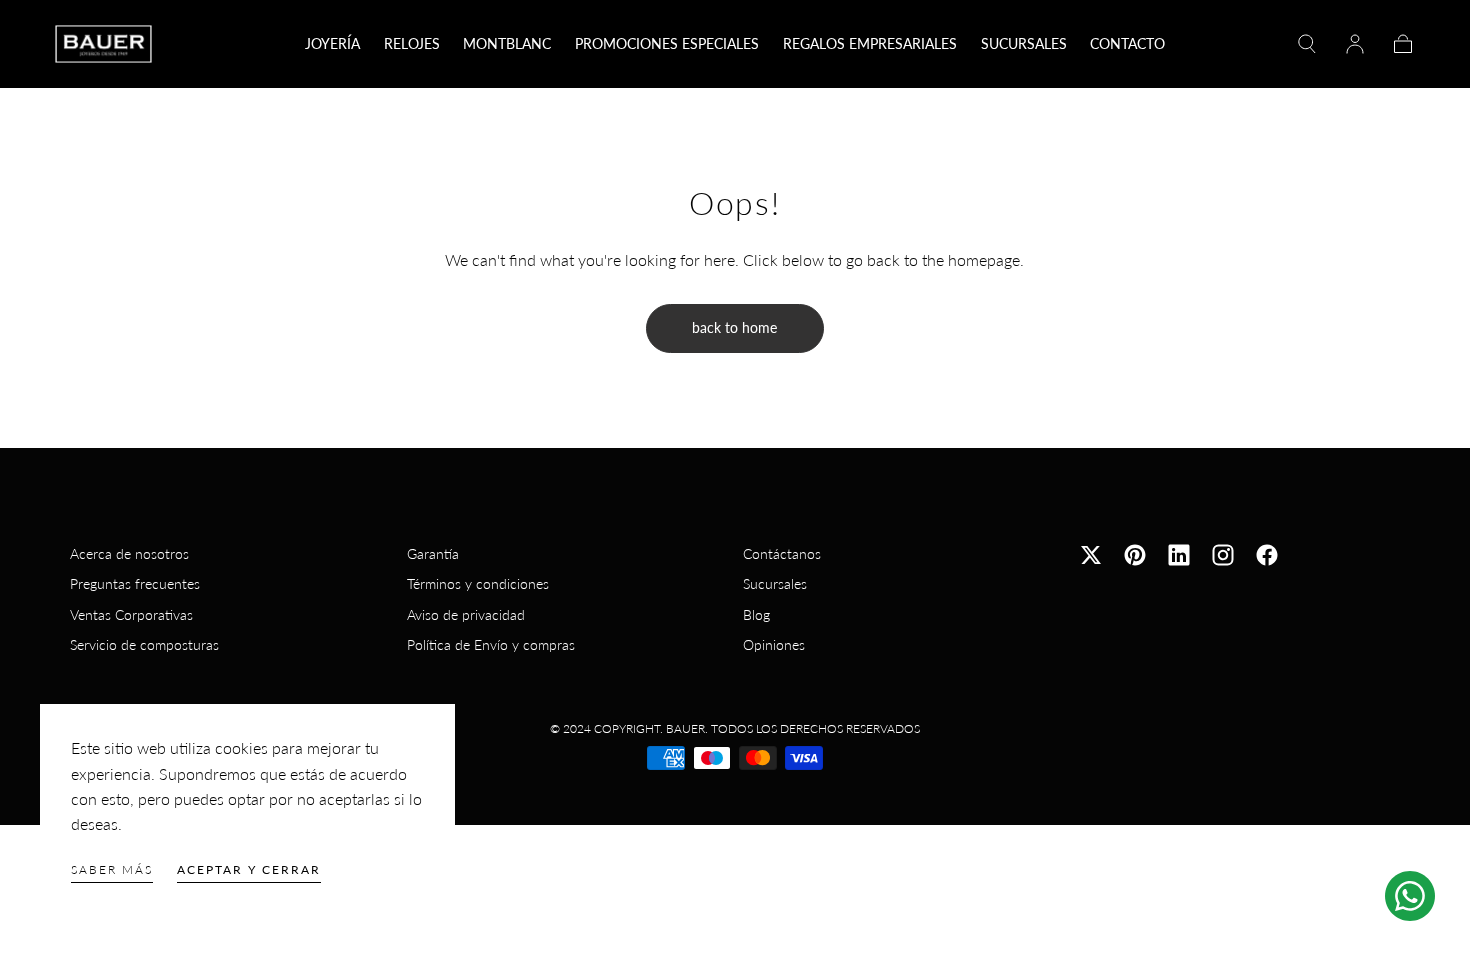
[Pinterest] (1135, 555)
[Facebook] (1267, 555)
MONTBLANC (507, 44)
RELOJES (412, 44)
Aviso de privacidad (466, 614)
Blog (756, 614)
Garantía (433, 553)
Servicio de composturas (144, 644)
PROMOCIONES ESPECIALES (667, 44)
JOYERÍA (332, 44)
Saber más (112, 869)
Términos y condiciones (478, 583)
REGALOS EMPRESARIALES (870, 44)
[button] (1307, 44)
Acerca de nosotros (129, 553)
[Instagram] (1223, 555)
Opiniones (774, 644)
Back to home (734, 327)
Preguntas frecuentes (135, 583)
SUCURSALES (1024, 44)
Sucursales (775, 583)
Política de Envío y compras (491, 644)
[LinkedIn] (1179, 555)
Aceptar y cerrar (249, 869)
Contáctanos (782, 553)
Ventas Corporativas (131, 614)
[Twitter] (1091, 555)
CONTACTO (1127, 44)
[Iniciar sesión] (1355, 44)
